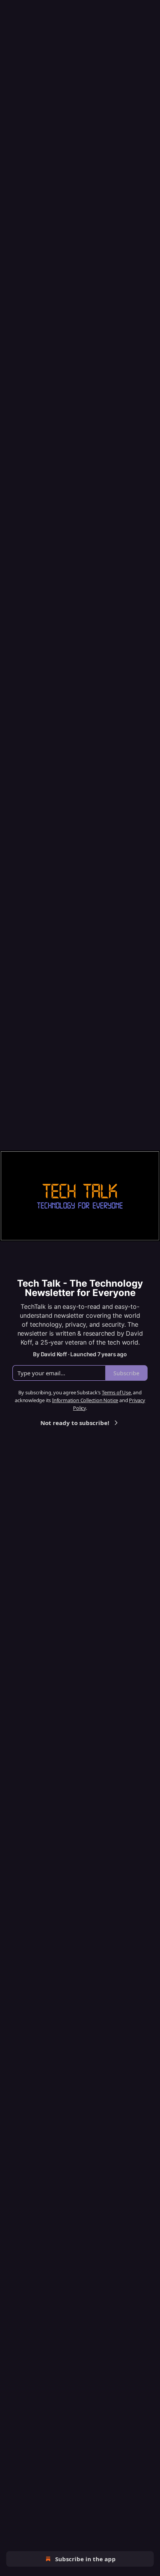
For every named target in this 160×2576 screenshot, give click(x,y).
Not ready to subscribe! (75, 1423)
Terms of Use (116, 1392)
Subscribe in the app (85, 2559)
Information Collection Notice (85, 1400)
